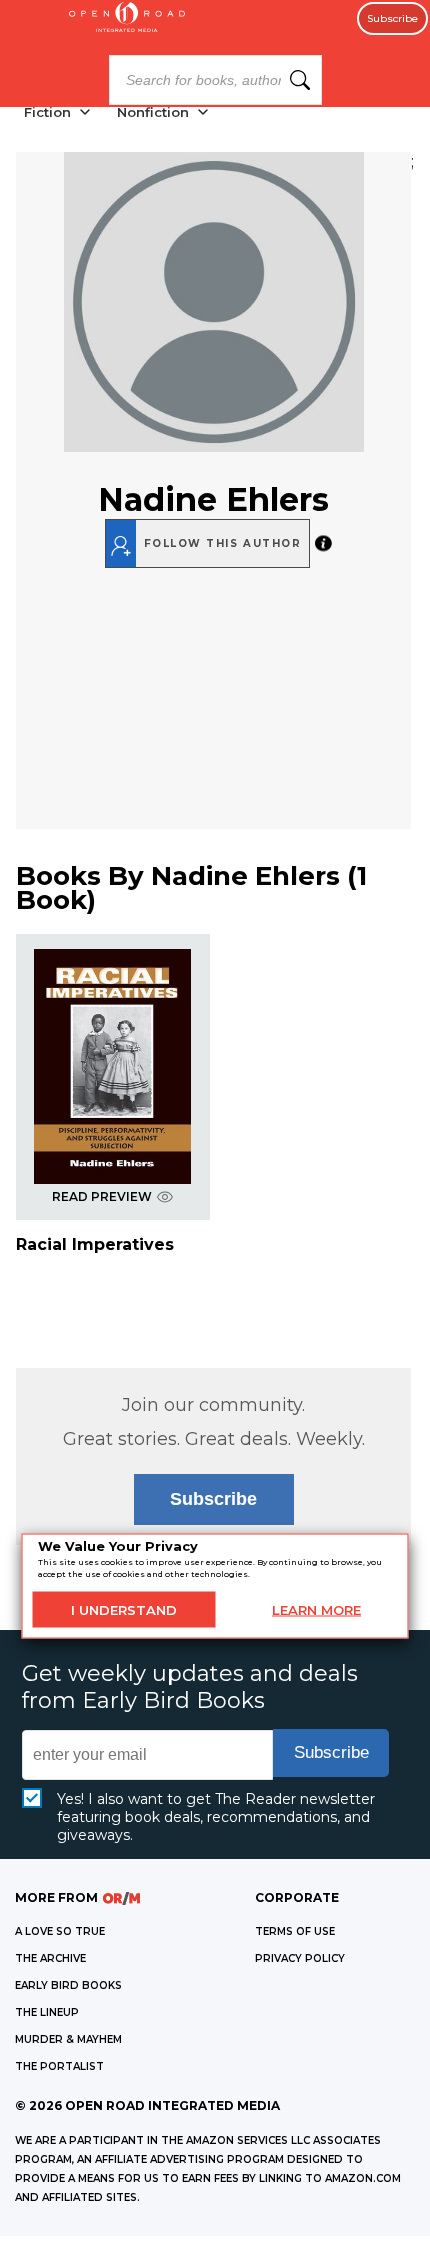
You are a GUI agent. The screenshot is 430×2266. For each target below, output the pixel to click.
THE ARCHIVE (50, 1958)
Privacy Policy (300, 1958)
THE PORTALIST (59, 2066)
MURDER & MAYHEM (68, 2039)
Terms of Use (295, 1931)
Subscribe (392, 18)
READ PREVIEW (102, 1196)
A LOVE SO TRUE (60, 1931)
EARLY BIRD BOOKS (68, 1985)
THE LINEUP (47, 2012)
